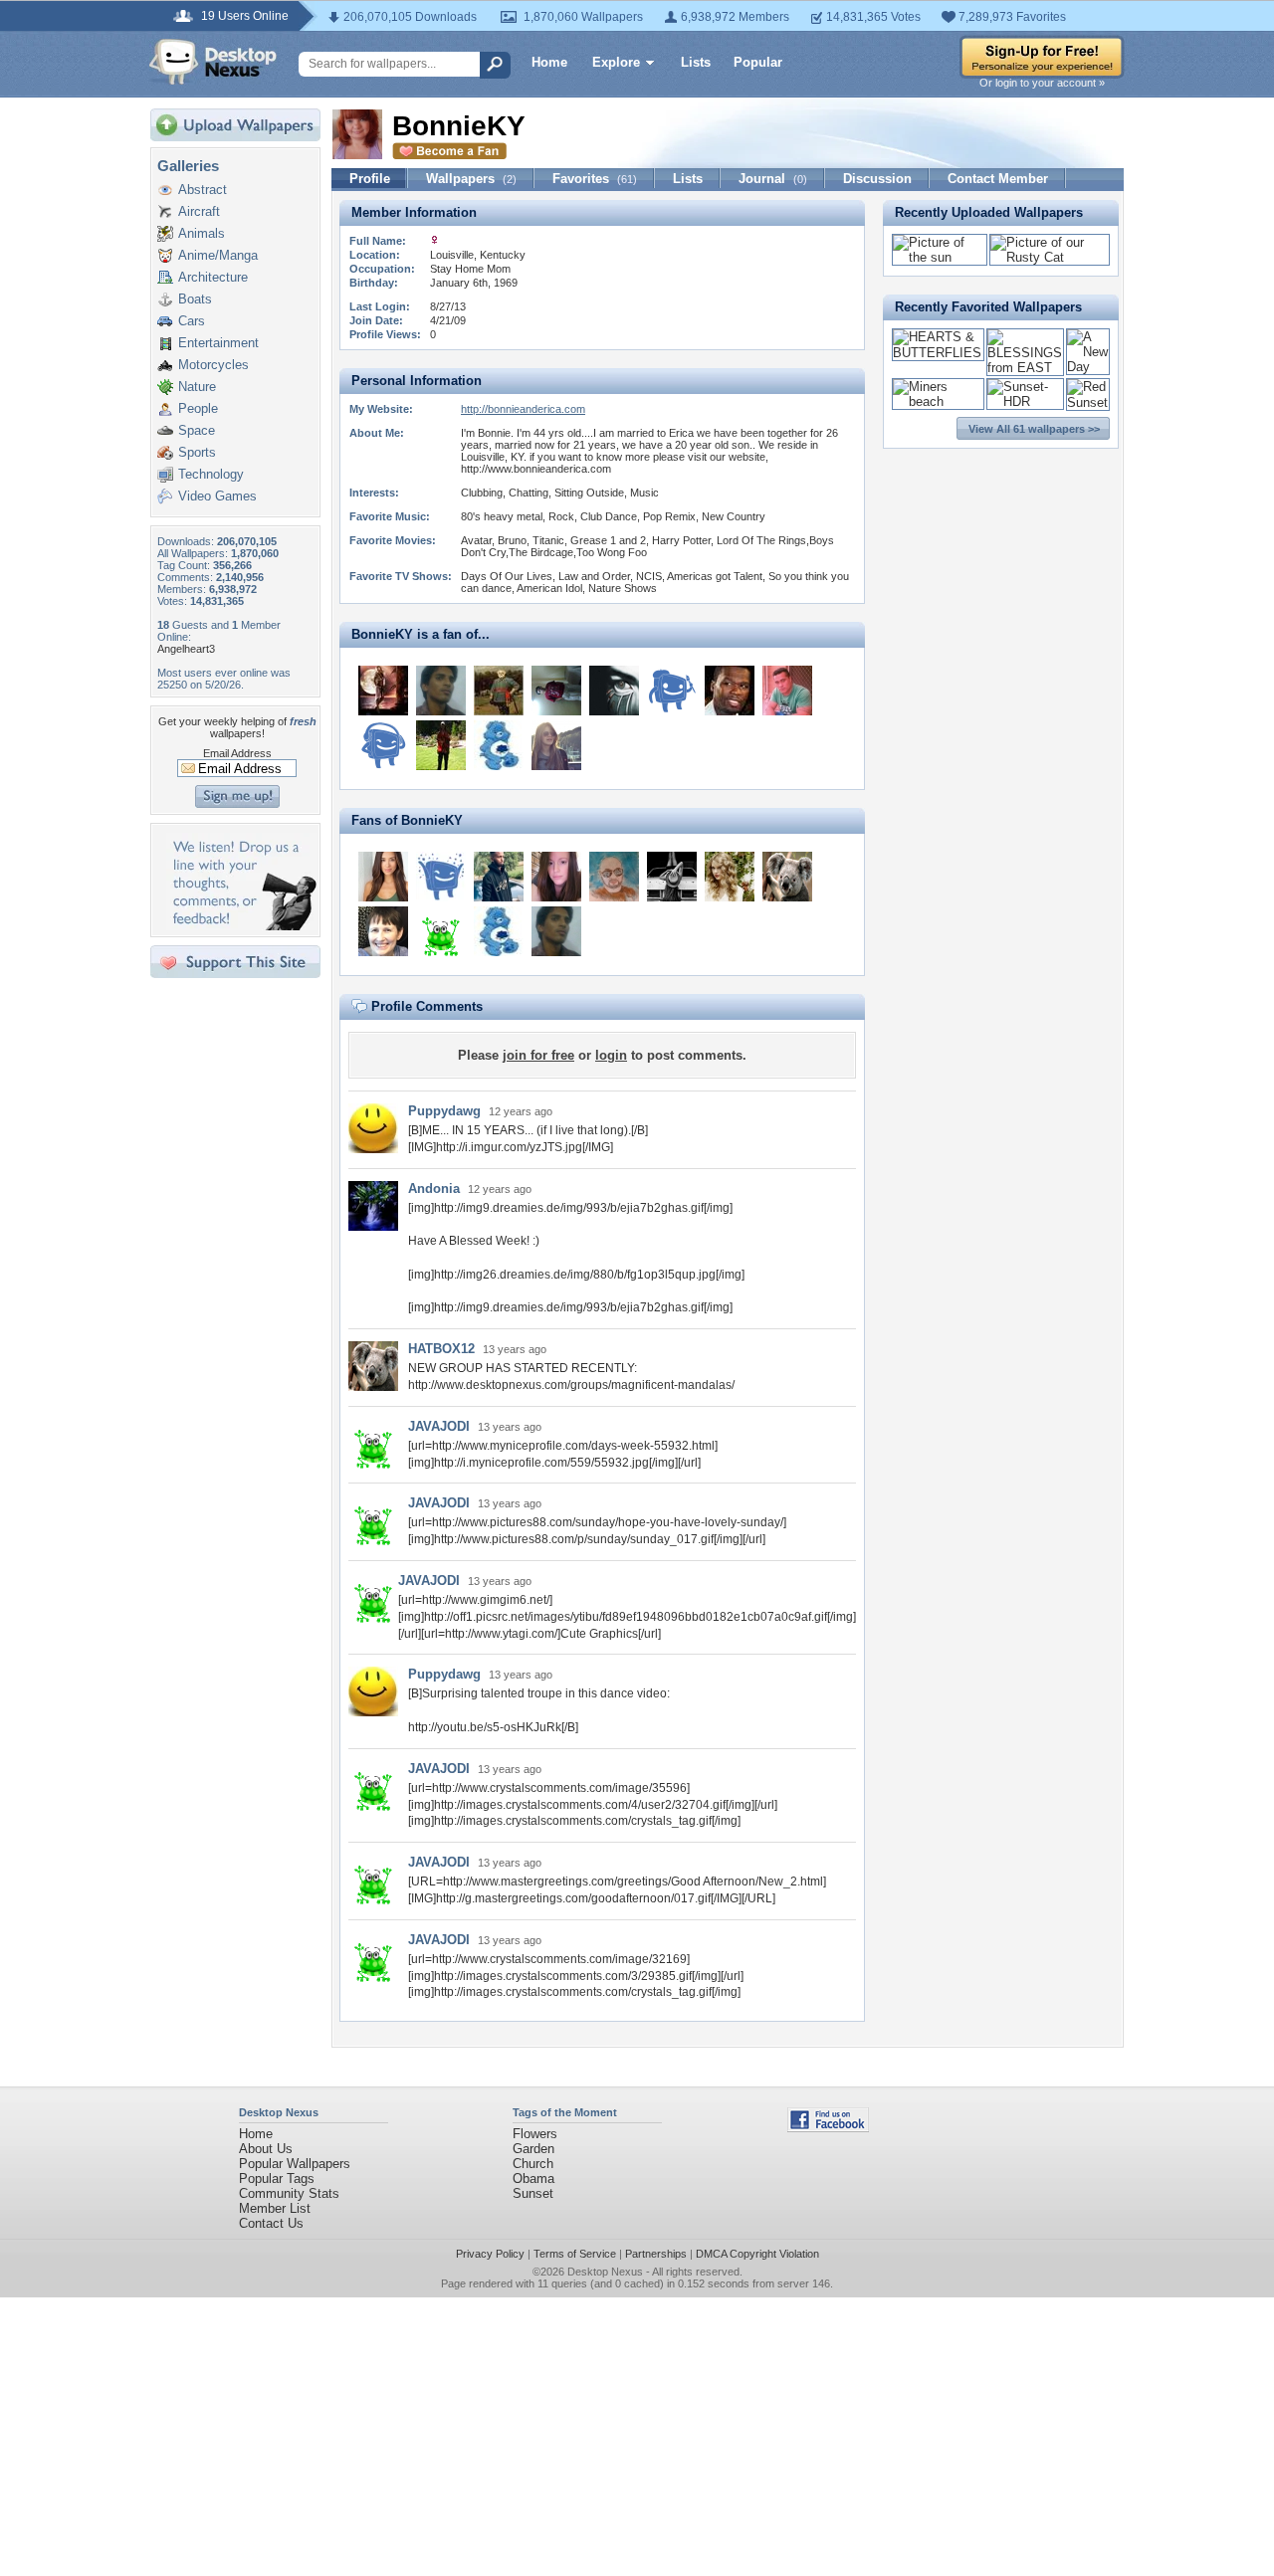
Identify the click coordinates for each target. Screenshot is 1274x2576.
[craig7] (441, 745)
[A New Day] (1088, 367)
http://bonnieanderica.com (523, 409)
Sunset (533, 2193)
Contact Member (998, 179)
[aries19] (614, 877)
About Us (266, 2149)
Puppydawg (444, 1111)
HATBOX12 (441, 1349)
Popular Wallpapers (295, 2164)
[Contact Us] (241, 926)
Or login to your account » (1042, 83)
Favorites (595, 179)
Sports (197, 452)
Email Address (237, 753)
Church (533, 2164)
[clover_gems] (672, 877)
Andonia (434, 1189)
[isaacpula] (787, 691)
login (611, 1055)
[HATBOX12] (787, 877)
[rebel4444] (499, 691)
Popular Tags (277, 2179)
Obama (533, 2179)
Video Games (217, 496)
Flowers (535, 2134)
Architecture (213, 277)
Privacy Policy (490, 2254)
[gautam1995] (383, 745)
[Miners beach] (938, 401)
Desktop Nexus (605, 2272)
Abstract (203, 190)
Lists (696, 62)
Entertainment (218, 343)
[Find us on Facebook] (828, 2128)
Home (549, 62)
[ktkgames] (614, 691)
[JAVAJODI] (441, 931)
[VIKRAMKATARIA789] (441, 691)
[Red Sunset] (1088, 402)
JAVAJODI (439, 1426)
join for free (538, 1055)
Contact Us (271, 2223)
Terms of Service (575, 2254)
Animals (202, 233)
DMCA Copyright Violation (757, 2254)
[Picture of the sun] (940, 257)
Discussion (877, 179)
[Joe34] (441, 877)
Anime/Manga (218, 255)
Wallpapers (471, 179)
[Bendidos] (556, 745)
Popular (758, 62)
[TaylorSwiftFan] (730, 877)
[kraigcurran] (499, 877)
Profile (370, 179)
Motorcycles (213, 365)
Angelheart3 (186, 649)
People (198, 408)
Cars (192, 321)
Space (197, 430)
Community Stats (289, 2193)
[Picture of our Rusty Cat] (1050, 257)
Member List (275, 2208)
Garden (533, 2149)
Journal (773, 179)
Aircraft (199, 211)
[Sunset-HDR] (1026, 401)
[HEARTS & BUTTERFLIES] (938, 353)
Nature (197, 387)
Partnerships (656, 2254)
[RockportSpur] (383, 931)
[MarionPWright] (383, 877)
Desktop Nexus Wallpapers (213, 62)
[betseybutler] (499, 745)
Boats (195, 299)
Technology (211, 474)
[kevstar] (730, 691)
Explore (616, 62)
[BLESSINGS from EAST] (1026, 368)
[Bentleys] (556, 877)
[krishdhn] (672, 691)
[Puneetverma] (556, 691)
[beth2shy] (383, 691)
